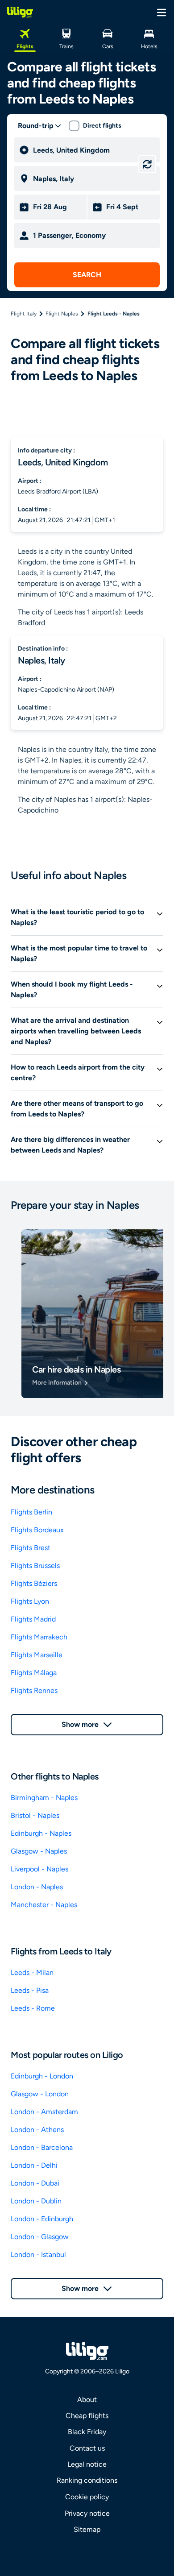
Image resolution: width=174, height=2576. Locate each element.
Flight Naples (62, 314)
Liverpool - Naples (39, 1869)
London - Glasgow (40, 2237)
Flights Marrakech (39, 1637)
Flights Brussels (35, 1566)
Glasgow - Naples (39, 1851)
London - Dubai (35, 2183)
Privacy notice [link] (87, 2513)
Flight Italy (24, 314)
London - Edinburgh (42, 2219)
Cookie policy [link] (87, 2497)
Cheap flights (87, 2416)
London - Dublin (36, 2201)
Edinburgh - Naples (41, 1833)
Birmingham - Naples (44, 1798)
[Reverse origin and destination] (147, 164)
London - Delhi (34, 2165)
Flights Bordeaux (37, 1530)
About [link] (87, 2400)
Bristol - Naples (35, 1815)
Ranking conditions (87, 2480)
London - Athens (37, 2130)
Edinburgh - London (42, 2076)
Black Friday (87, 2432)
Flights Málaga (34, 1673)
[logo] (20, 12)
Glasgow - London (40, 2094)
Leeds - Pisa (30, 1990)
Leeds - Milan (32, 1972)
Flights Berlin (31, 1512)
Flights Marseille (37, 1655)
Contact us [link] (87, 2448)
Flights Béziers (34, 1583)
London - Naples (37, 1887)
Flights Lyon (30, 1601)
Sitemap (87, 2529)
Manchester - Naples (44, 1905)
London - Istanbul (38, 2255)
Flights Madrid (33, 1619)
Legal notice (87, 2464)
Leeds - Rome (33, 2008)
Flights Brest (31, 1548)
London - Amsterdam (44, 2112)
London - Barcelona (42, 2147)
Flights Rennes (34, 1690)
